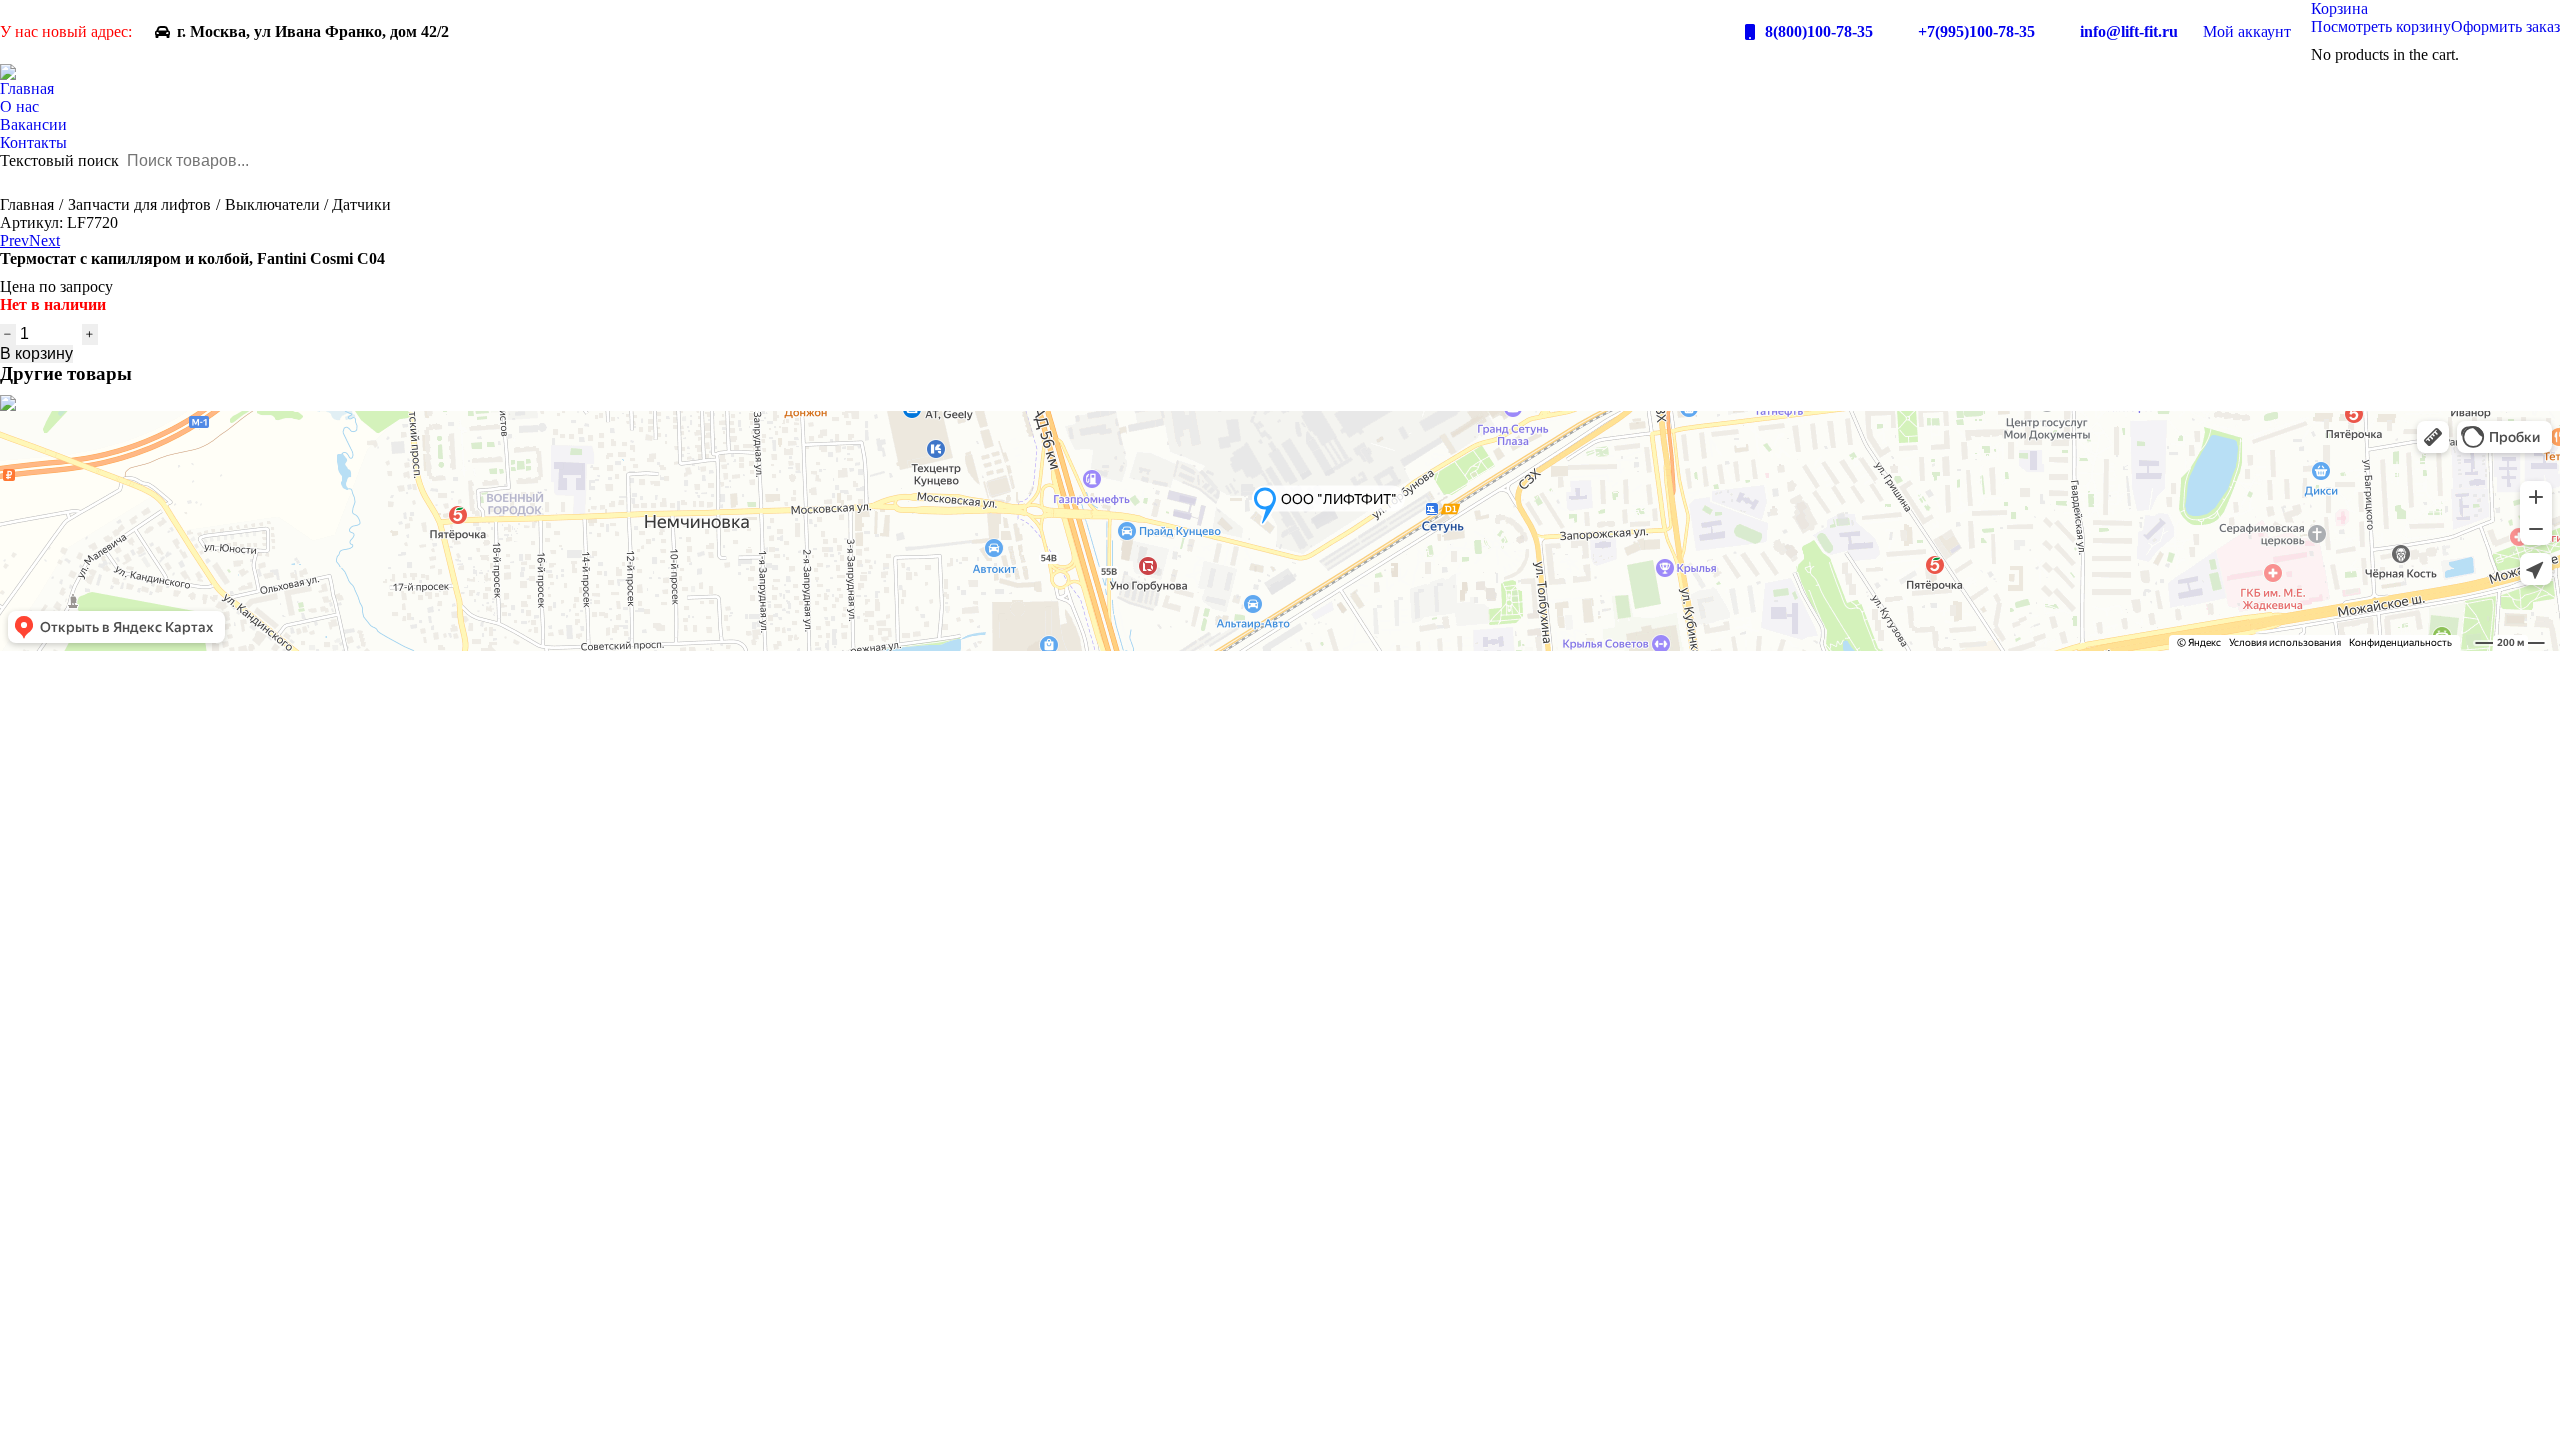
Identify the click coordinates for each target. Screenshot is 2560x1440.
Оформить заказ (2505, 26)
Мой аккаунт (2247, 31)
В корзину (36, 353)
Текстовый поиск (59, 160)
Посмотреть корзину (2381, 26)
